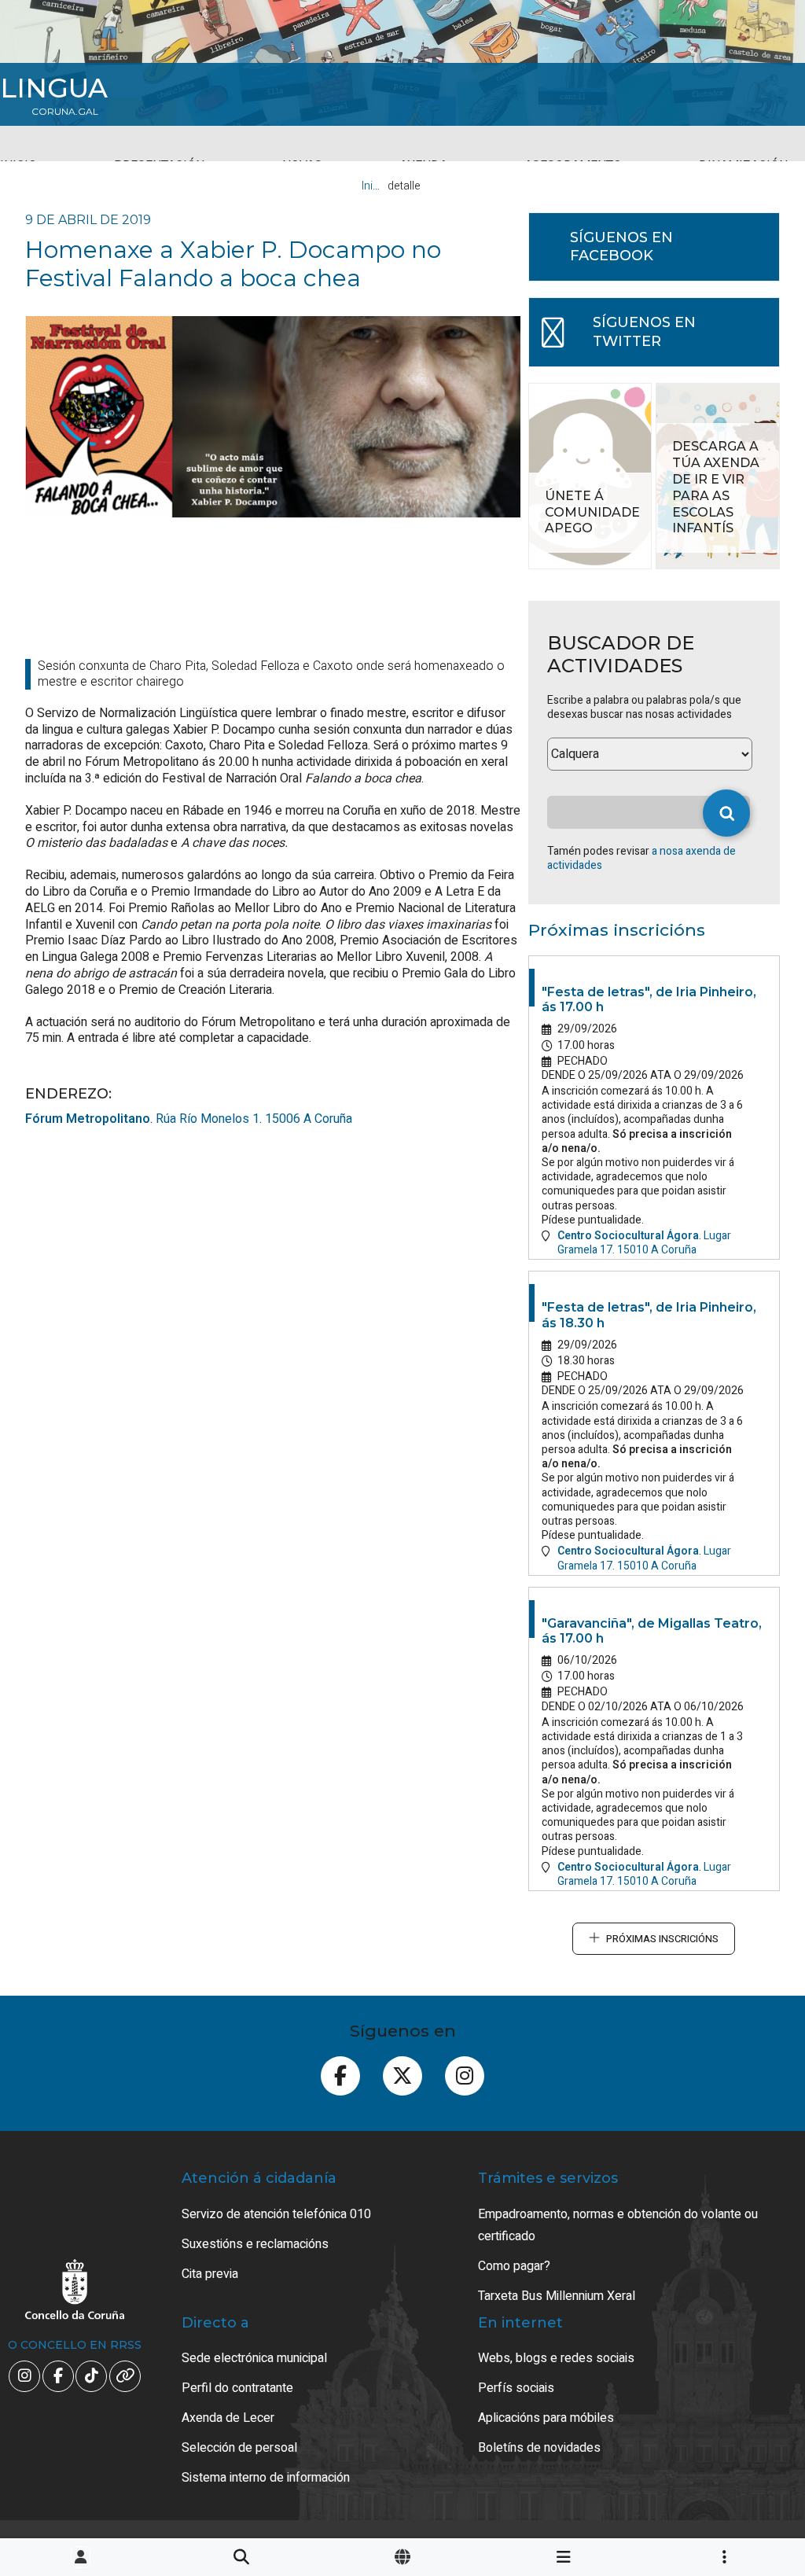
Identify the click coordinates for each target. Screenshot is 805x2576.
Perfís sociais (516, 2388)
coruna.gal (65, 112)
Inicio (375, 186)
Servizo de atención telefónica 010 (276, 2214)
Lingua (54, 88)
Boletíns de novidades (539, 2448)
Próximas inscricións (662, 1939)
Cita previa (210, 2274)
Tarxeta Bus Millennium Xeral (557, 2296)
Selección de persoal (239, 2448)
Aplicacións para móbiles (546, 2418)
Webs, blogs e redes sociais (556, 2358)
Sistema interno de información (266, 2478)
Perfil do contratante (237, 2388)
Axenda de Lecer (228, 2418)
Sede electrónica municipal (254, 2358)
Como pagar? (514, 2266)
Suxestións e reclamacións (255, 2244)
